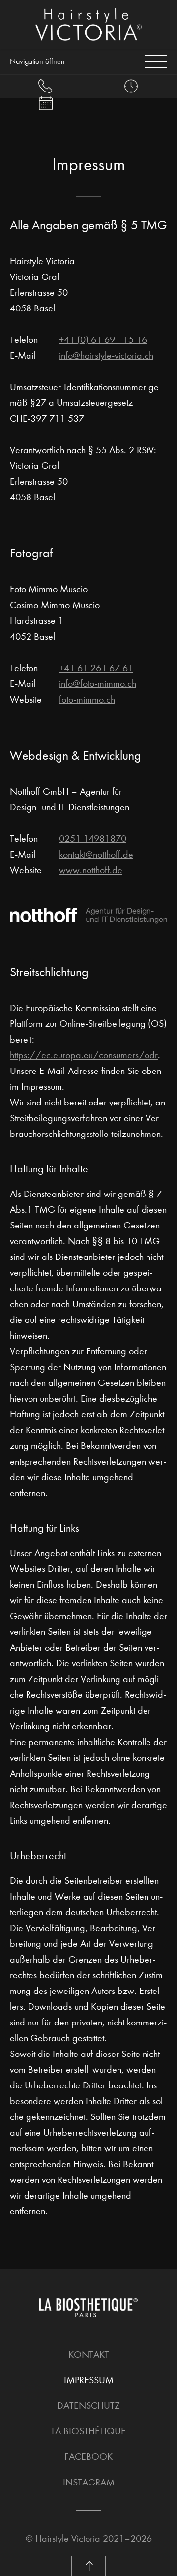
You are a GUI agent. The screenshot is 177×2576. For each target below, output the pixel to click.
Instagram (89, 2482)
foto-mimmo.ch (87, 699)
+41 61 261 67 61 (96, 668)
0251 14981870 (93, 839)
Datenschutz (88, 2406)
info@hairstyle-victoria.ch (106, 355)
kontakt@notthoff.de (96, 854)
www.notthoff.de (91, 870)
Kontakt (89, 2354)
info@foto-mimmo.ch (98, 684)
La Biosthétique (89, 2431)
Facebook (88, 2457)
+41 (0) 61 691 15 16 (103, 340)
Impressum (89, 2380)
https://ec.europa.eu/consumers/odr (84, 1055)
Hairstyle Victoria (68, 2538)
